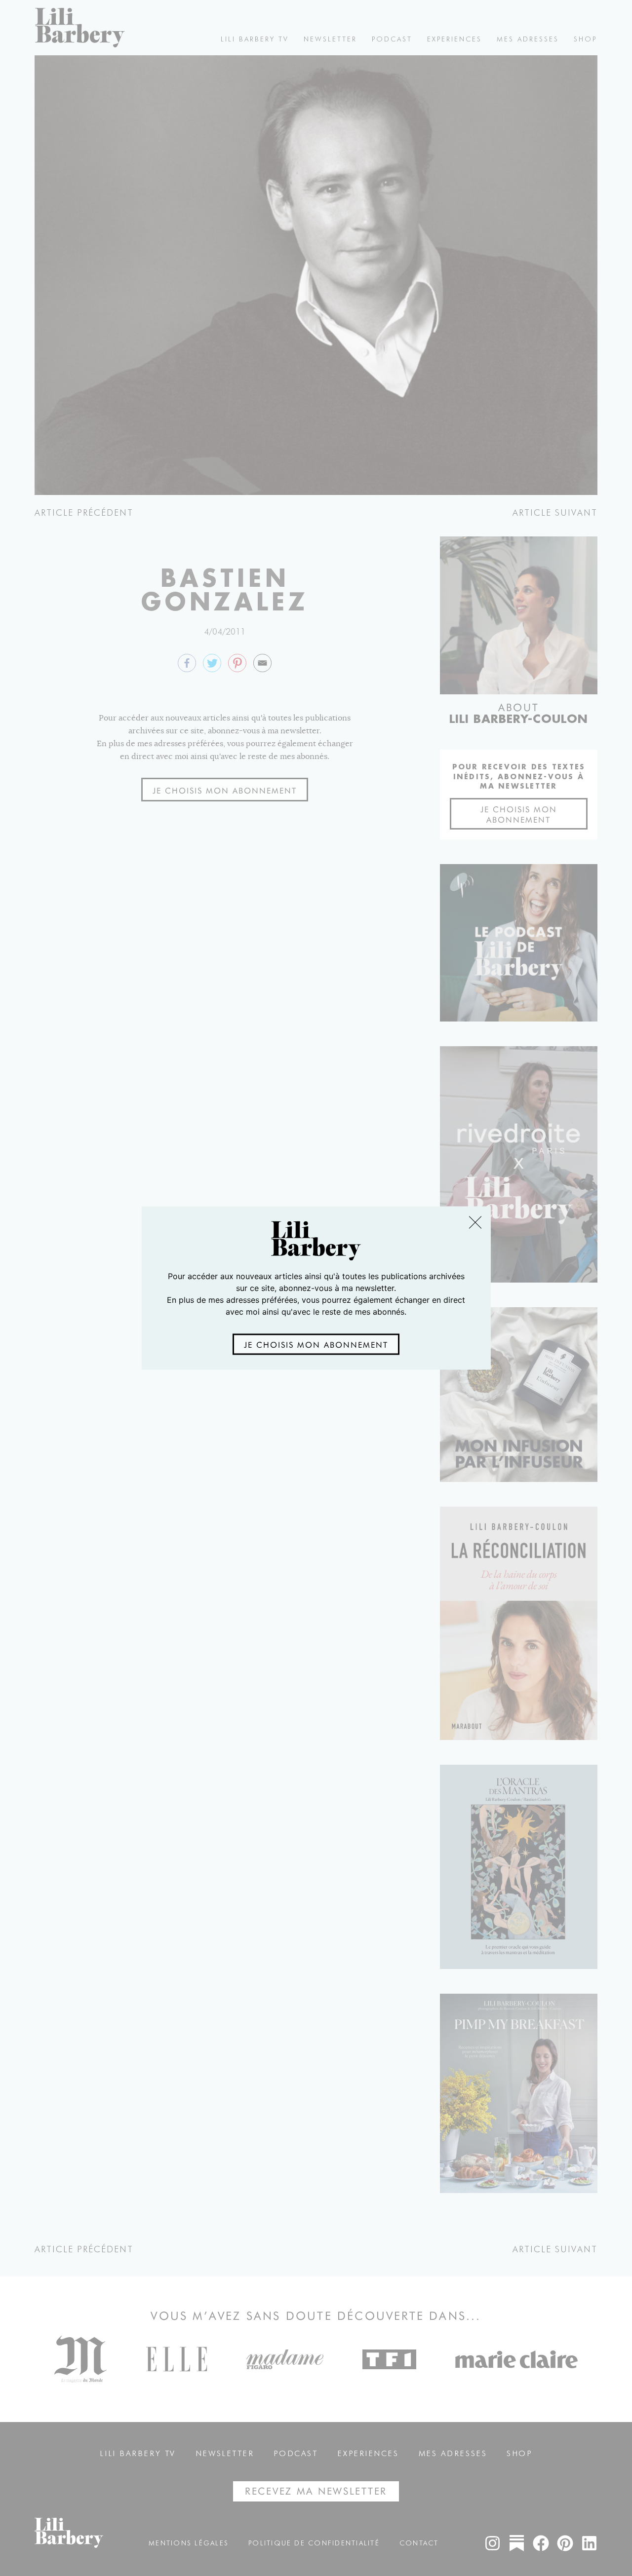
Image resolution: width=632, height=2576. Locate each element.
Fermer (475, 1222)
